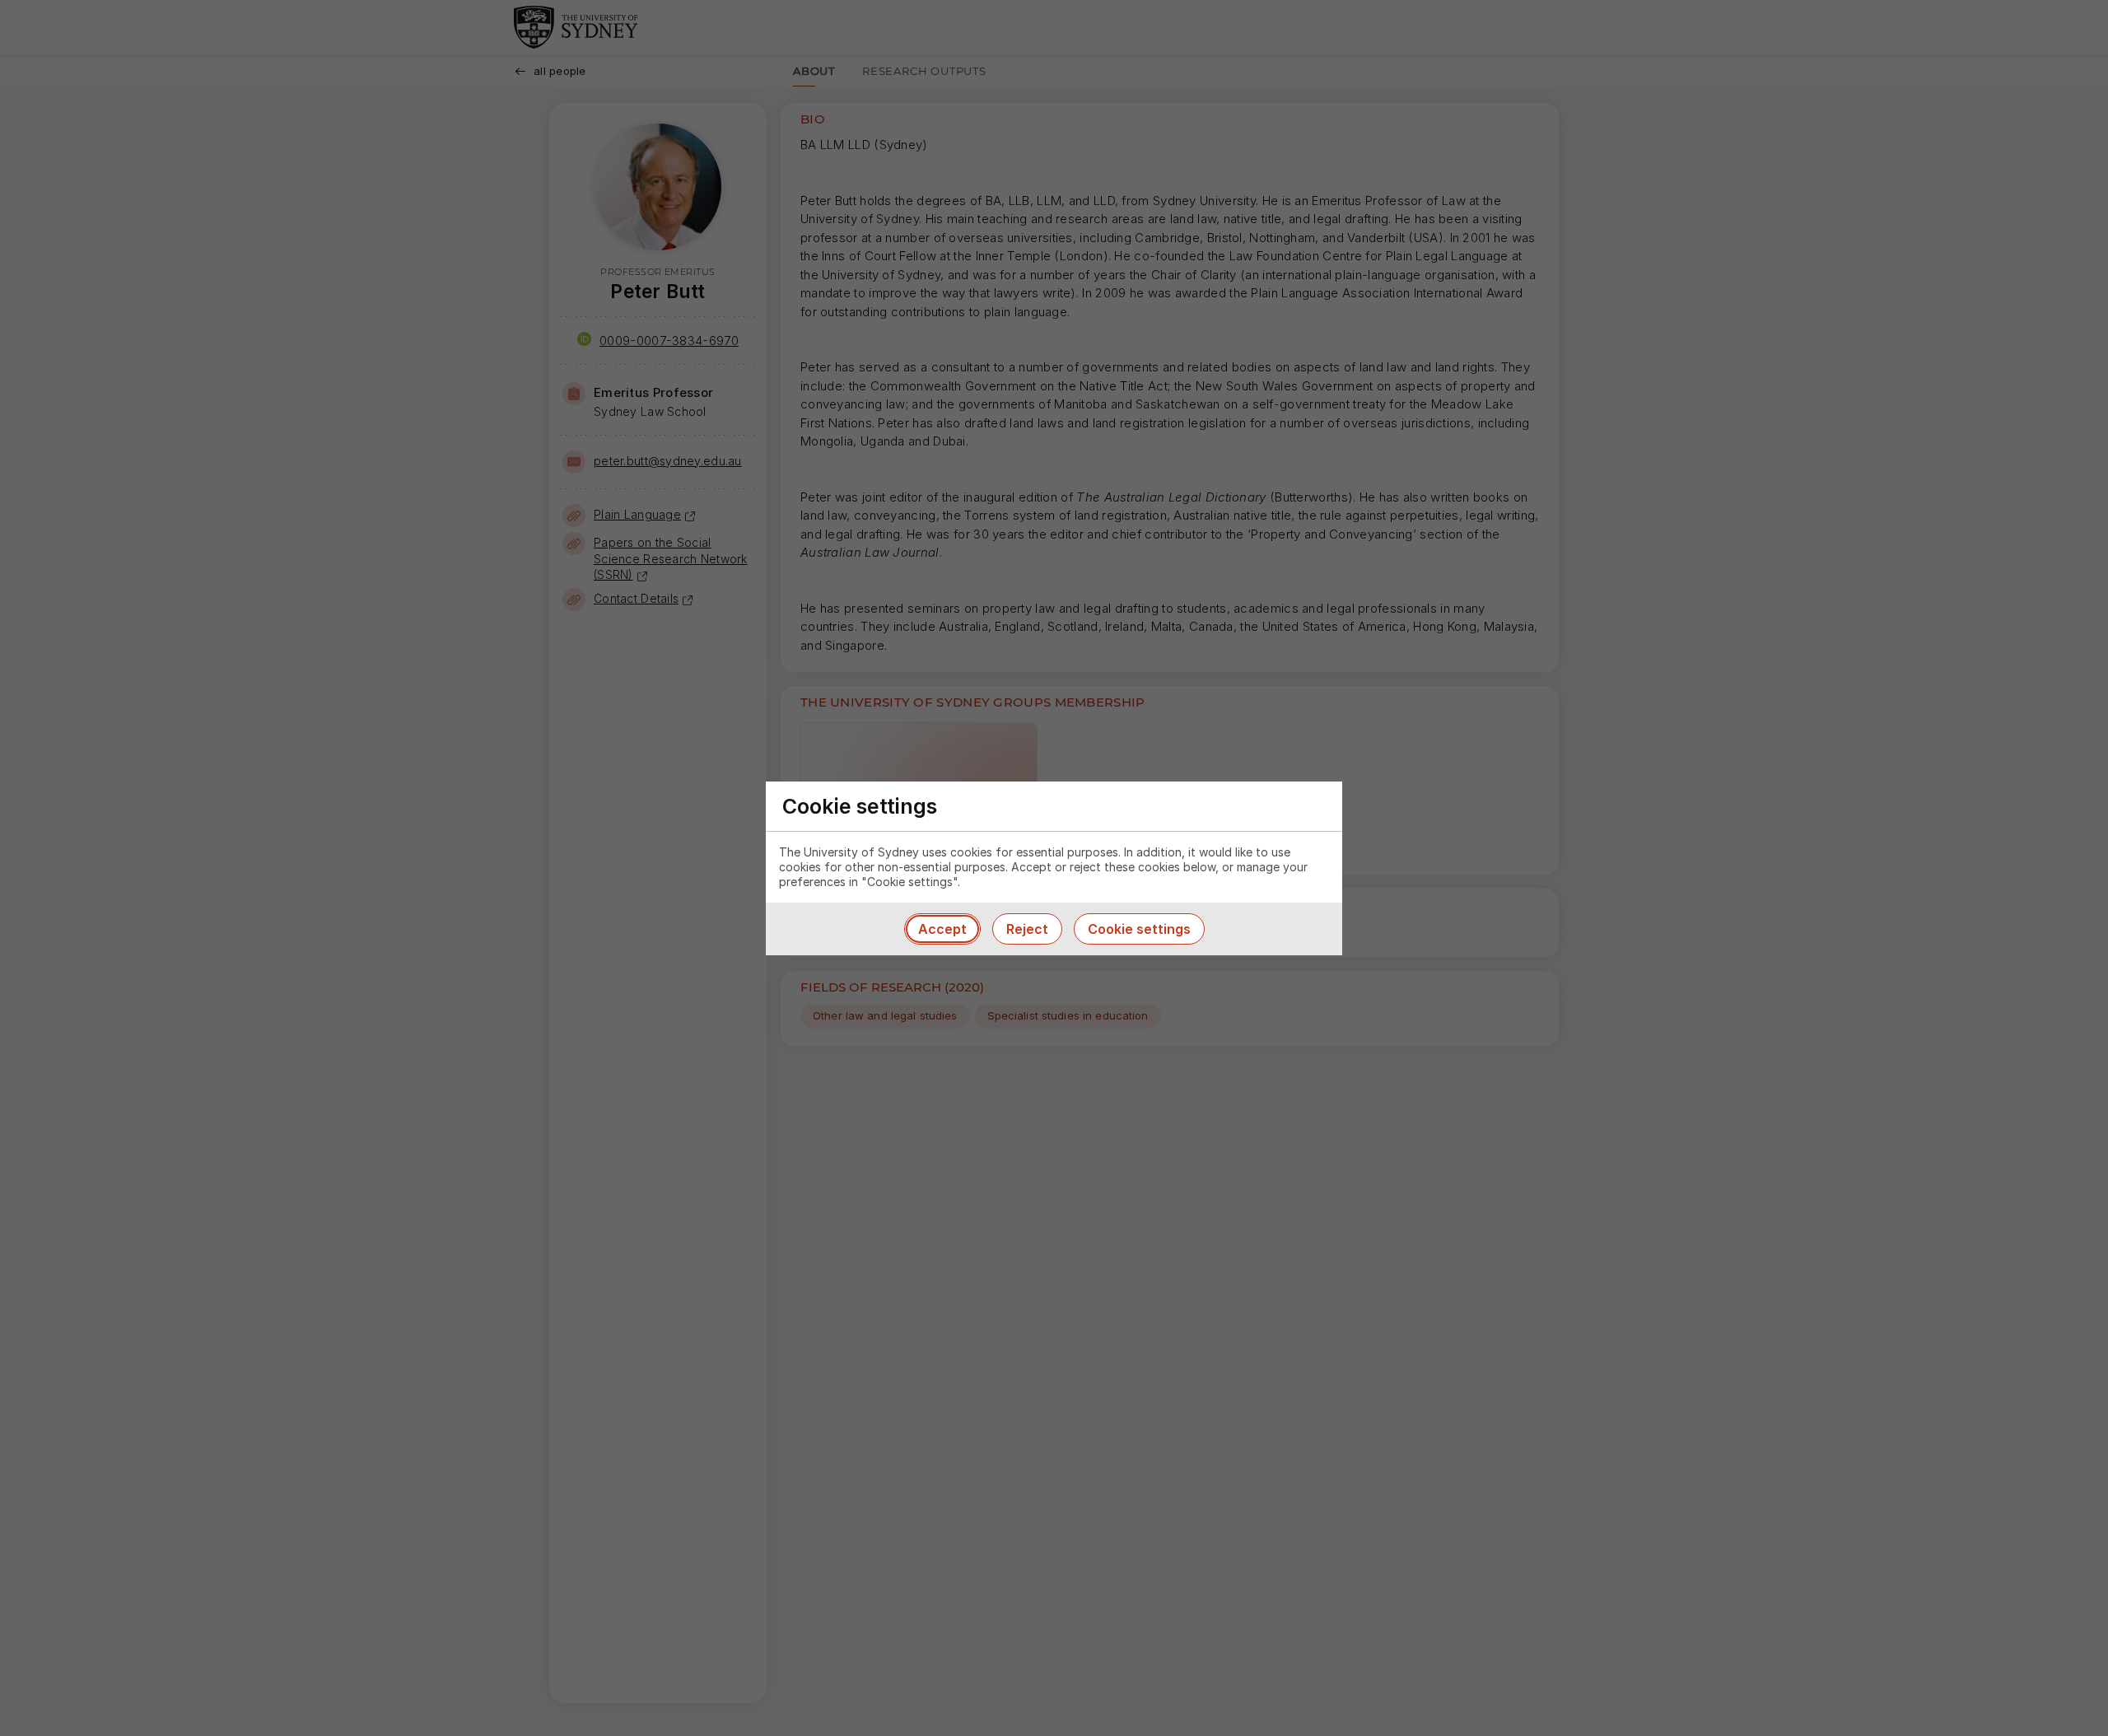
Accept (942, 929)
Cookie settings (1139, 929)
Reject (1027, 929)
